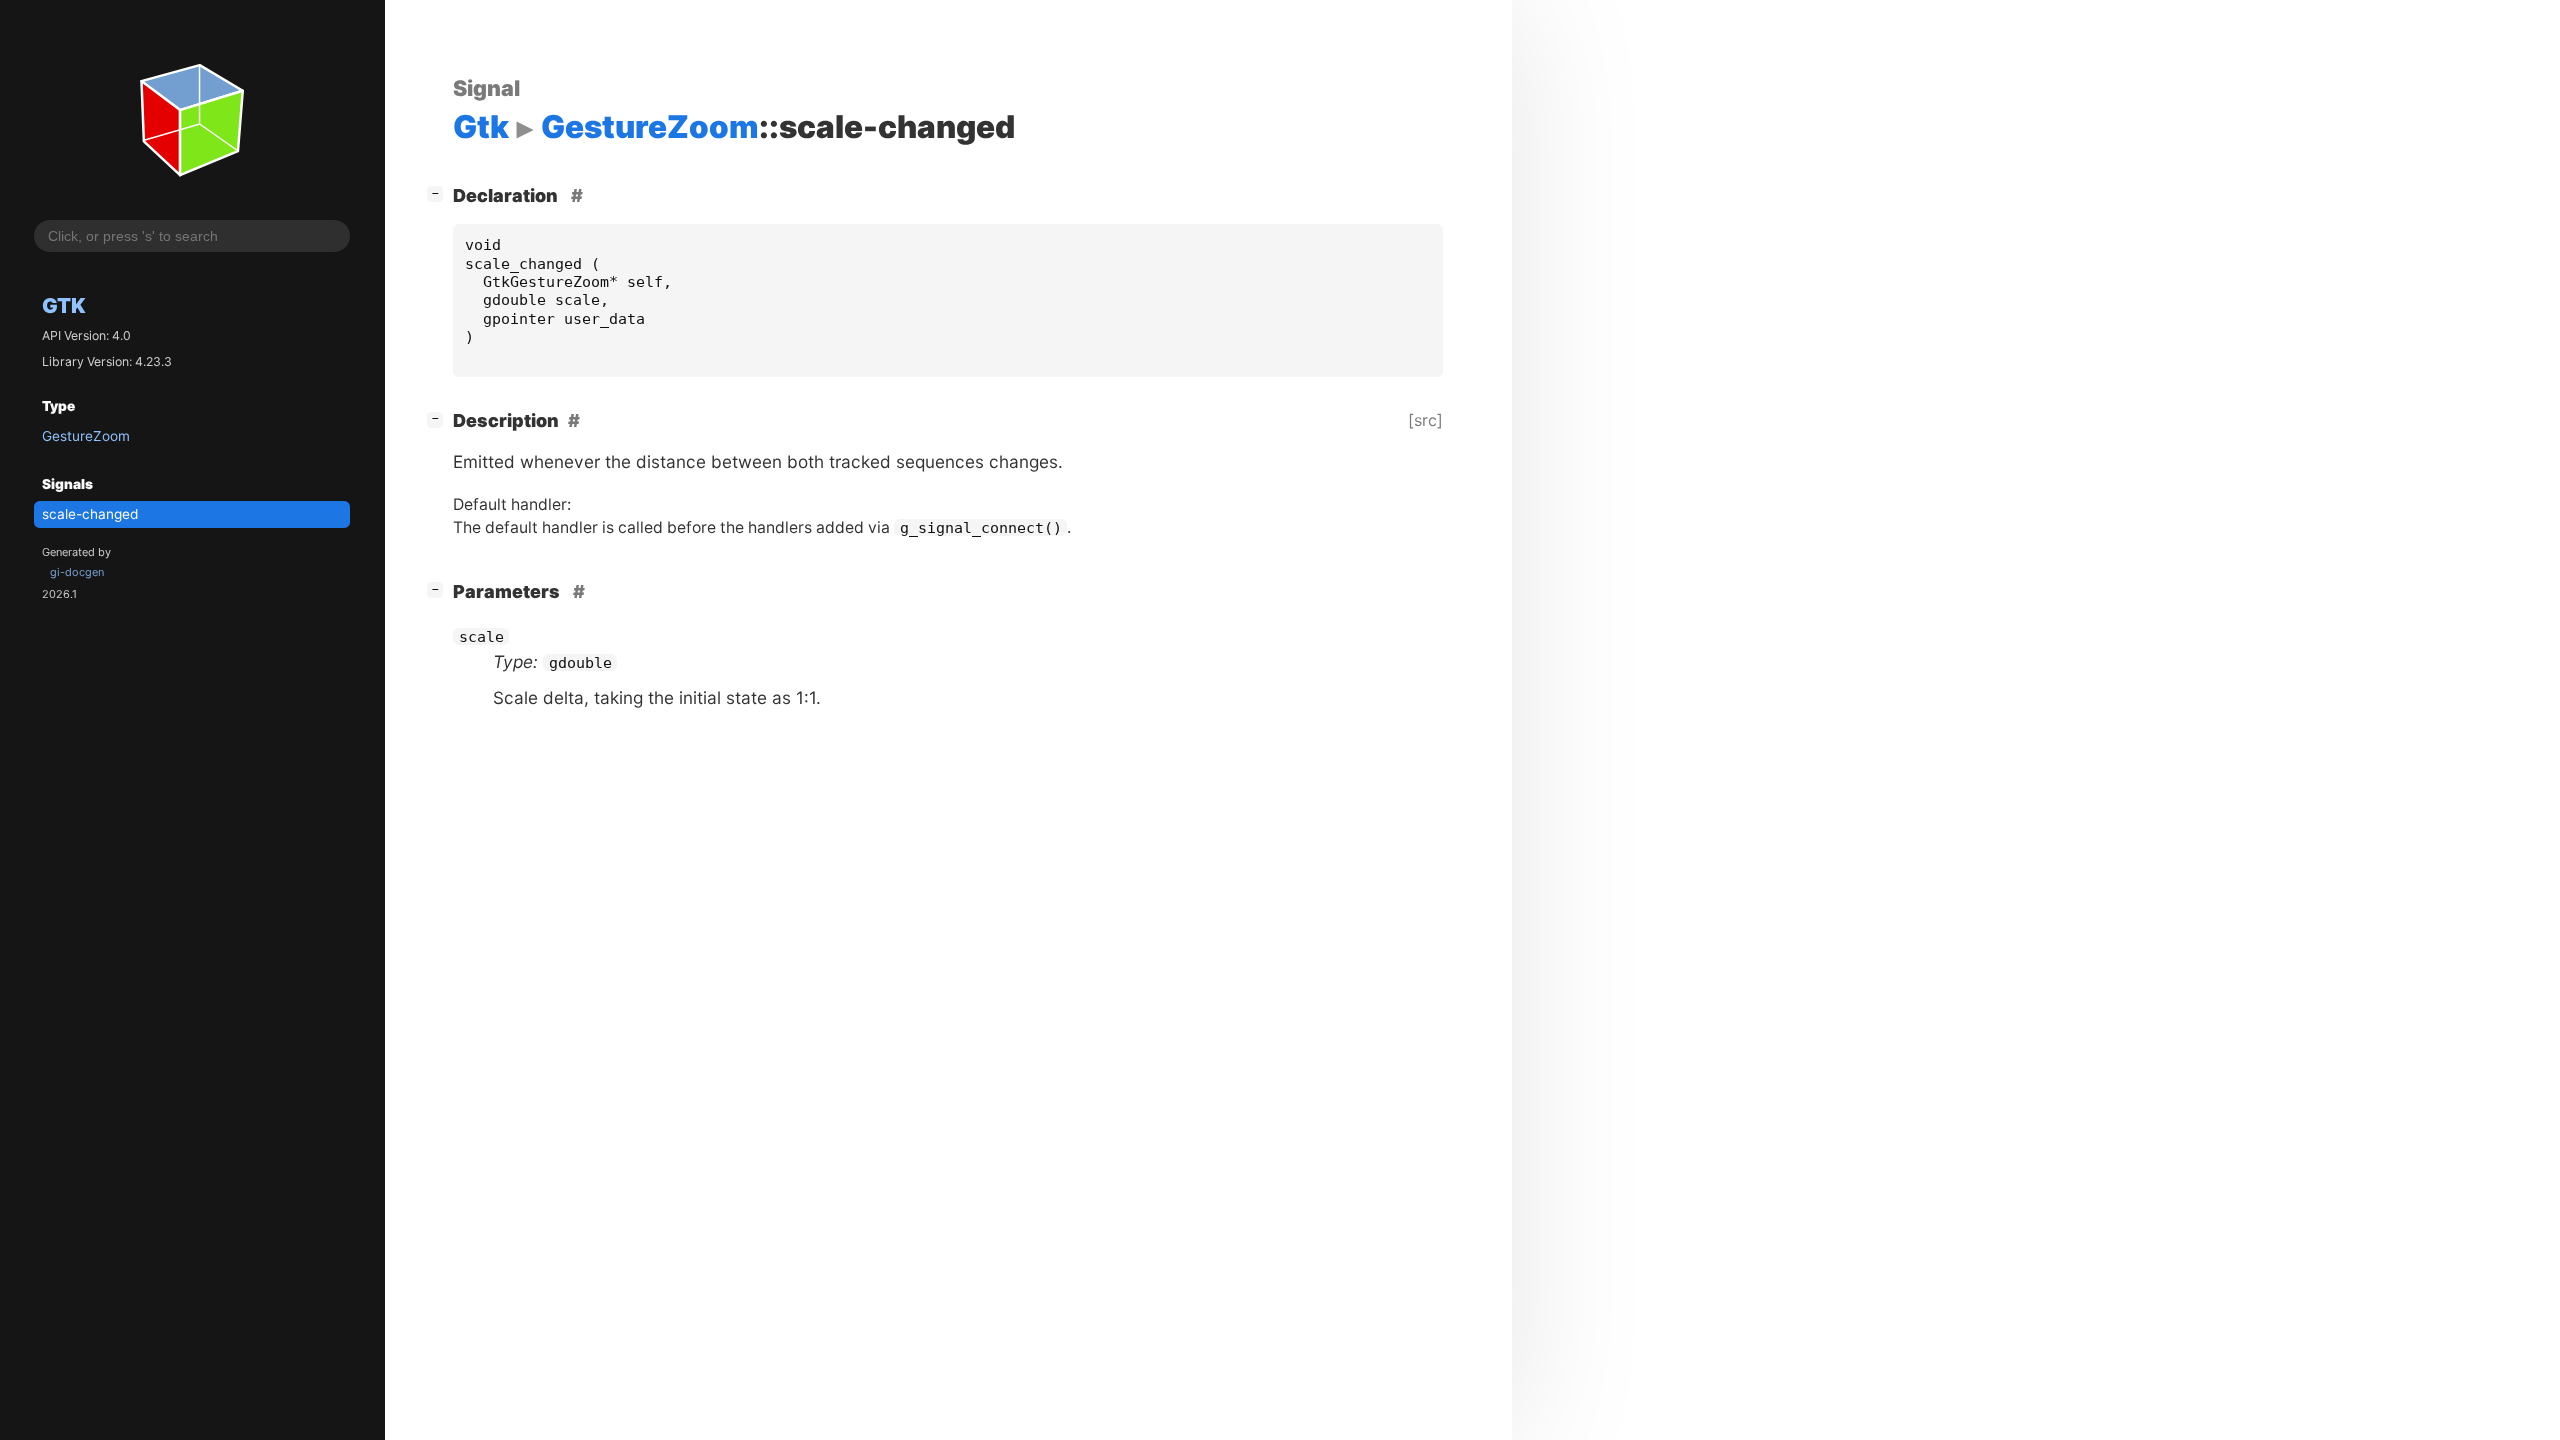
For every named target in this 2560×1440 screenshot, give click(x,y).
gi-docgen (77, 572)
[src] (1425, 420)
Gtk (64, 305)
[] (439, 193)
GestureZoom (86, 436)
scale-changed (90, 514)
